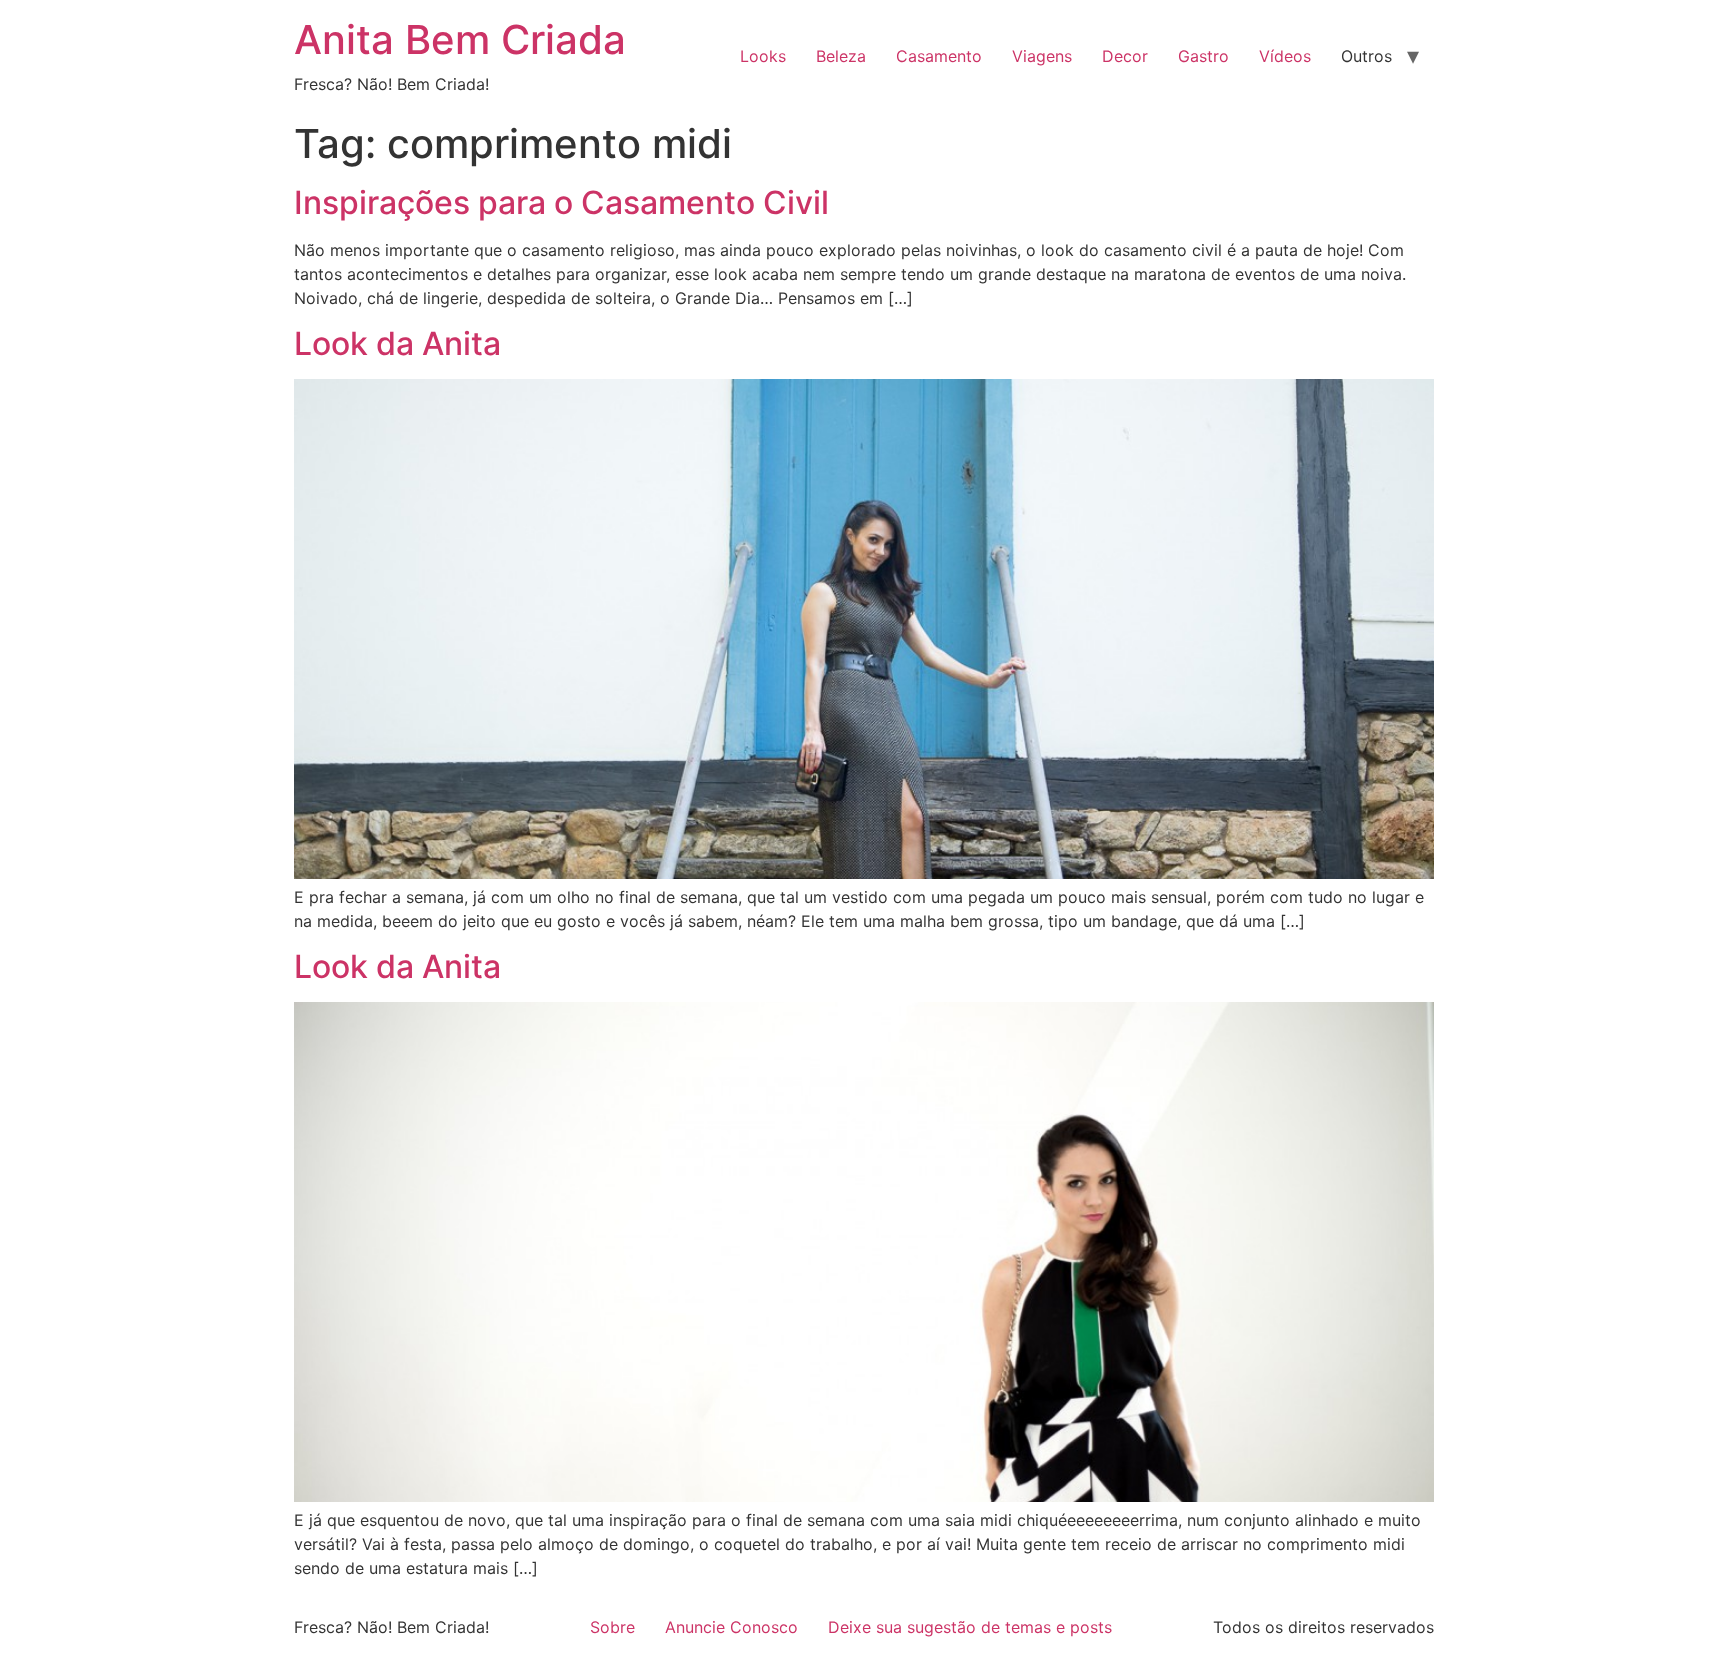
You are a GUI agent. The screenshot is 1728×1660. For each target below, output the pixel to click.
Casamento (939, 56)
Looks (763, 56)
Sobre (612, 1627)
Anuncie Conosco (731, 1627)
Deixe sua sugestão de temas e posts (970, 1627)
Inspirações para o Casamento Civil (561, 202)
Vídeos (1285, 56)
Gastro (1203, 56)
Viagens (1042, 56)
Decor (1125, 56)
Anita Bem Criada (460, 39)
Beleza (841, 56)
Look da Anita (397, 343)
